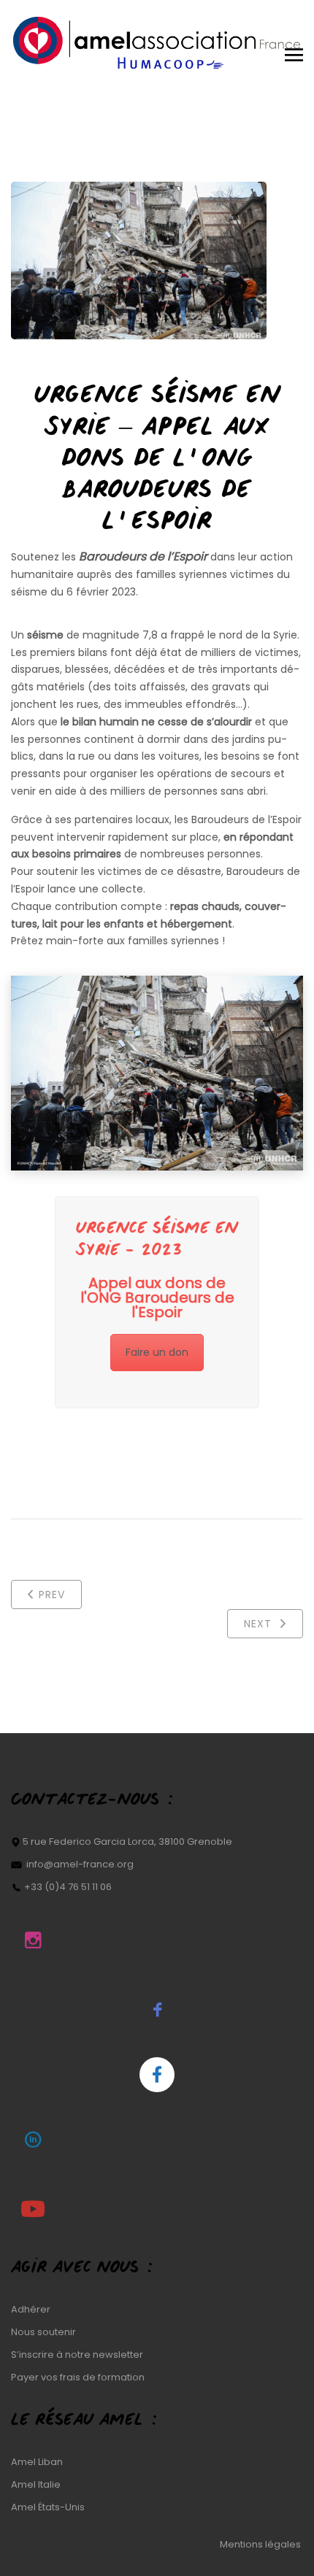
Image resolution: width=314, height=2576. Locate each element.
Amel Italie (36, 2484)
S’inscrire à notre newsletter (77, 2355)
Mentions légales (261, 2544)
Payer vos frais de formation (78, 2377)
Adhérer (31, 2309)
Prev (52, 1594)
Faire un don (157, 1352)
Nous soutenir (43, 2332)
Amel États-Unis (48, 2507)
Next (260, 1624)
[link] (143, 556)
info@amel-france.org (80, 1864)
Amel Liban (37, 2462)
